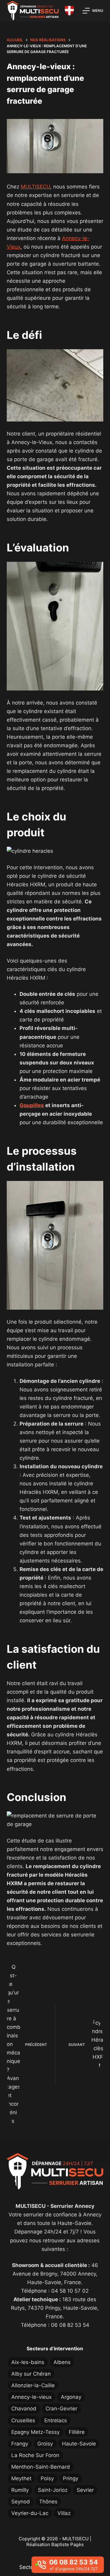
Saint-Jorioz (53, 2490)
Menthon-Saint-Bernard (41, 2467)
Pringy (71, 2478)
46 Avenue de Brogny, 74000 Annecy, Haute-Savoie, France (55, 2274)
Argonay (71, 2397)
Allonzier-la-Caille (33, 2385)
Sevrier (85, 2490)
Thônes (48, 2502)
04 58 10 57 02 (70, 2291)
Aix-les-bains (28, 2362)
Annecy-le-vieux (31, 2397)
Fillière (77, 2432)
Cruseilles (23, 2420)
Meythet (21, 2478)
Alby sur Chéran (31, 2374)
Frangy (20, 2444)
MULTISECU (35, 187)
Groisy (45, 2444)
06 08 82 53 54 (70, 2325)
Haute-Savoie (79, 2444)
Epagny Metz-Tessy (35, 2432)
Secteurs (30, 2567)
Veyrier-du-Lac (30, 2513)
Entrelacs (56, 2420)
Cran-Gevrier (61, 2409)
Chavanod (24, 2409)
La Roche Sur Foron (35, 2455)
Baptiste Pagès (68, 2544)
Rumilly (20, 2490)
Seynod (21, 2502)
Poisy (47, 2478)
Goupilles (32, 1105)
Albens (62, 2362)
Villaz (64, 2513)
